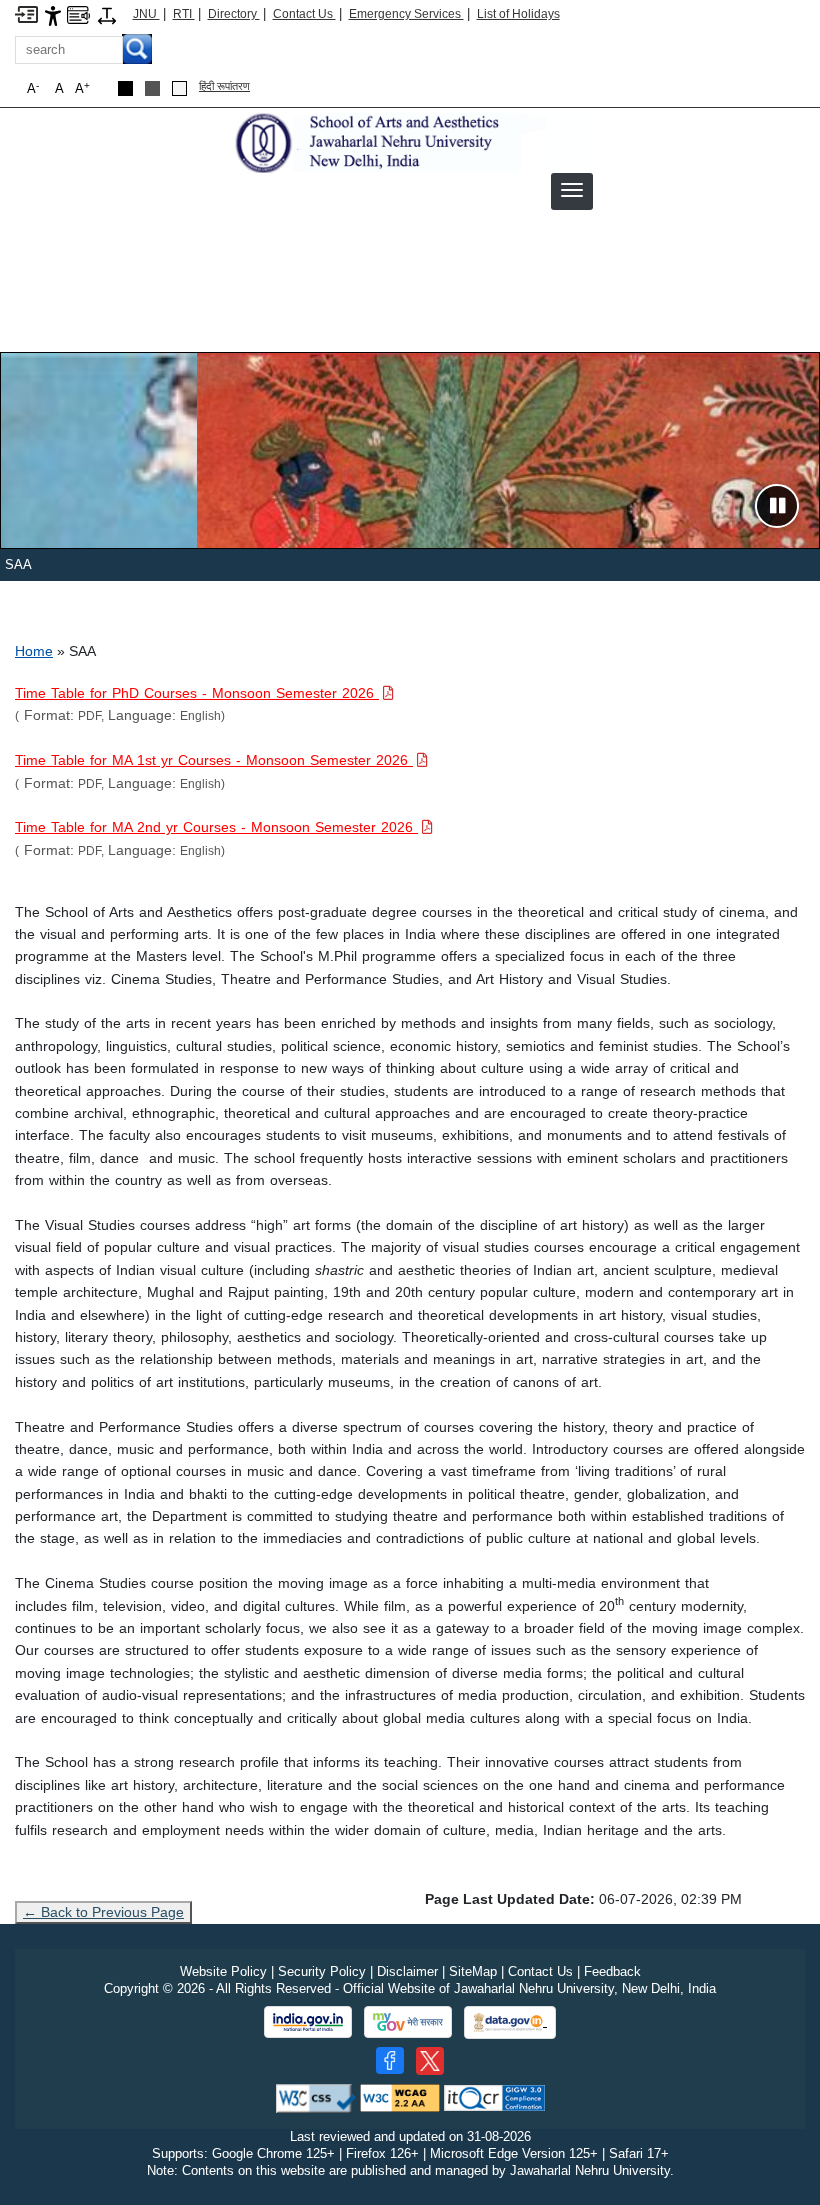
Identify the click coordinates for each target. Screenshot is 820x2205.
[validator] (316, 2097)
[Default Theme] (179, 88)
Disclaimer (407, 1971)
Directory (234, 14)
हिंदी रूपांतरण (224, 86)
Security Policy (322, 1971)
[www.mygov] (408, 2022)
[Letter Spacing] (107, 14)
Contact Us (304, 14)
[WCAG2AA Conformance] (400, 2097)
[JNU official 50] (430, 2061)
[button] (572, 190)
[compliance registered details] (494, 2097)
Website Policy (223, 1971)
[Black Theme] (125, 88)
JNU (146, 14)
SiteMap (473, 1971)
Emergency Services (406, 14)
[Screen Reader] (78, 13)
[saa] (410, 141)
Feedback (612, 1971)
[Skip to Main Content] (26, 13)
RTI (184, 14)
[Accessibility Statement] (53, 14)
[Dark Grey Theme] (152, 88)
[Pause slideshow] (777, 506)
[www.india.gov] (308, 2022)
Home (34, 651)
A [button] (82, 88)
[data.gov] (510, 2022)
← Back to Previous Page (103, 1912)
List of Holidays (518, 14)
